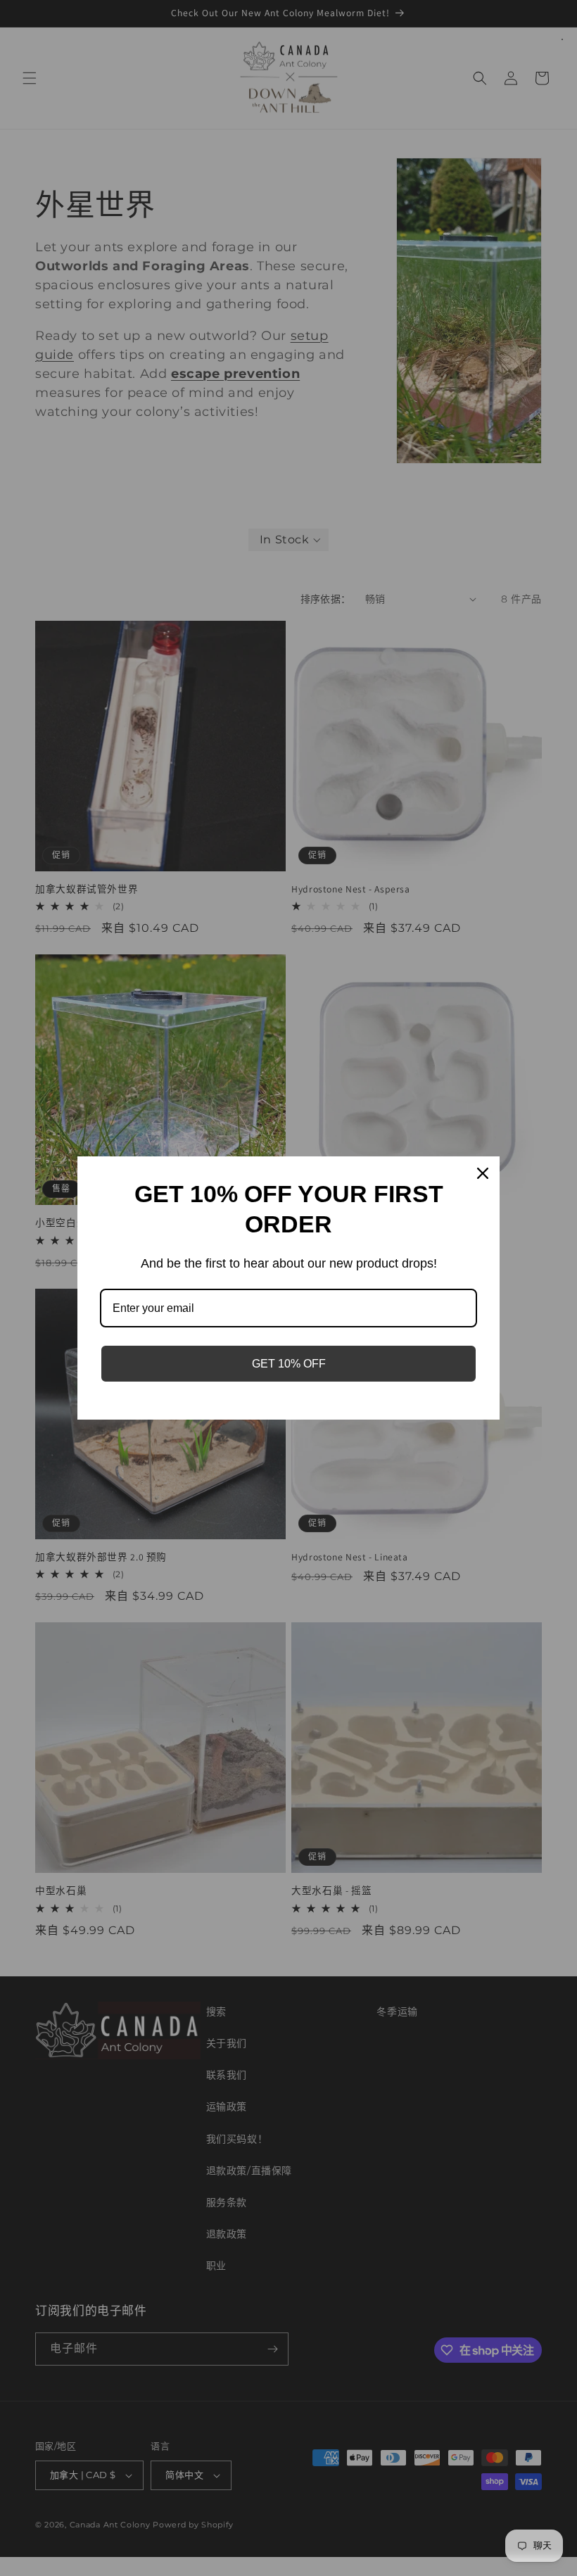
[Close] (483, 1173)
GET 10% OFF (289, 1364)
